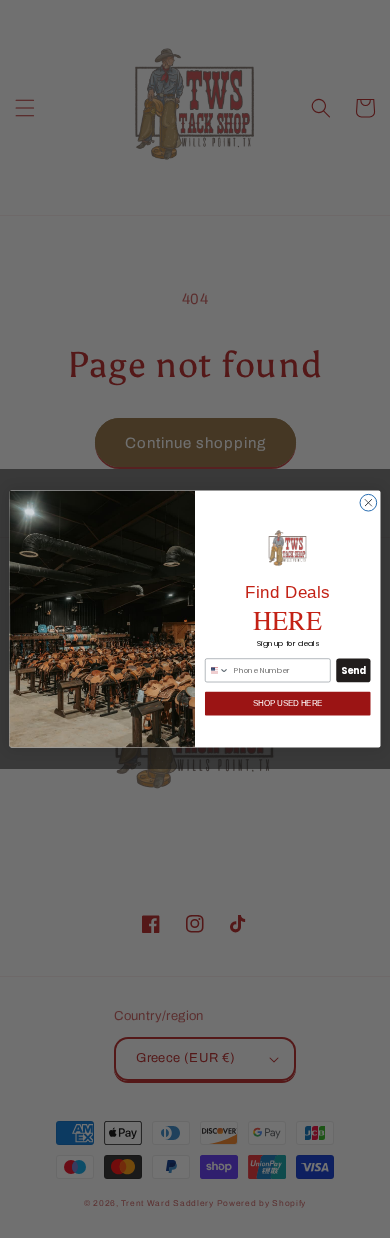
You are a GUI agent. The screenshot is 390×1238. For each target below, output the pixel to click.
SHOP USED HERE (287, 703)
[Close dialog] (368, 502)
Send (353, 670)
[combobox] (217, 670)
